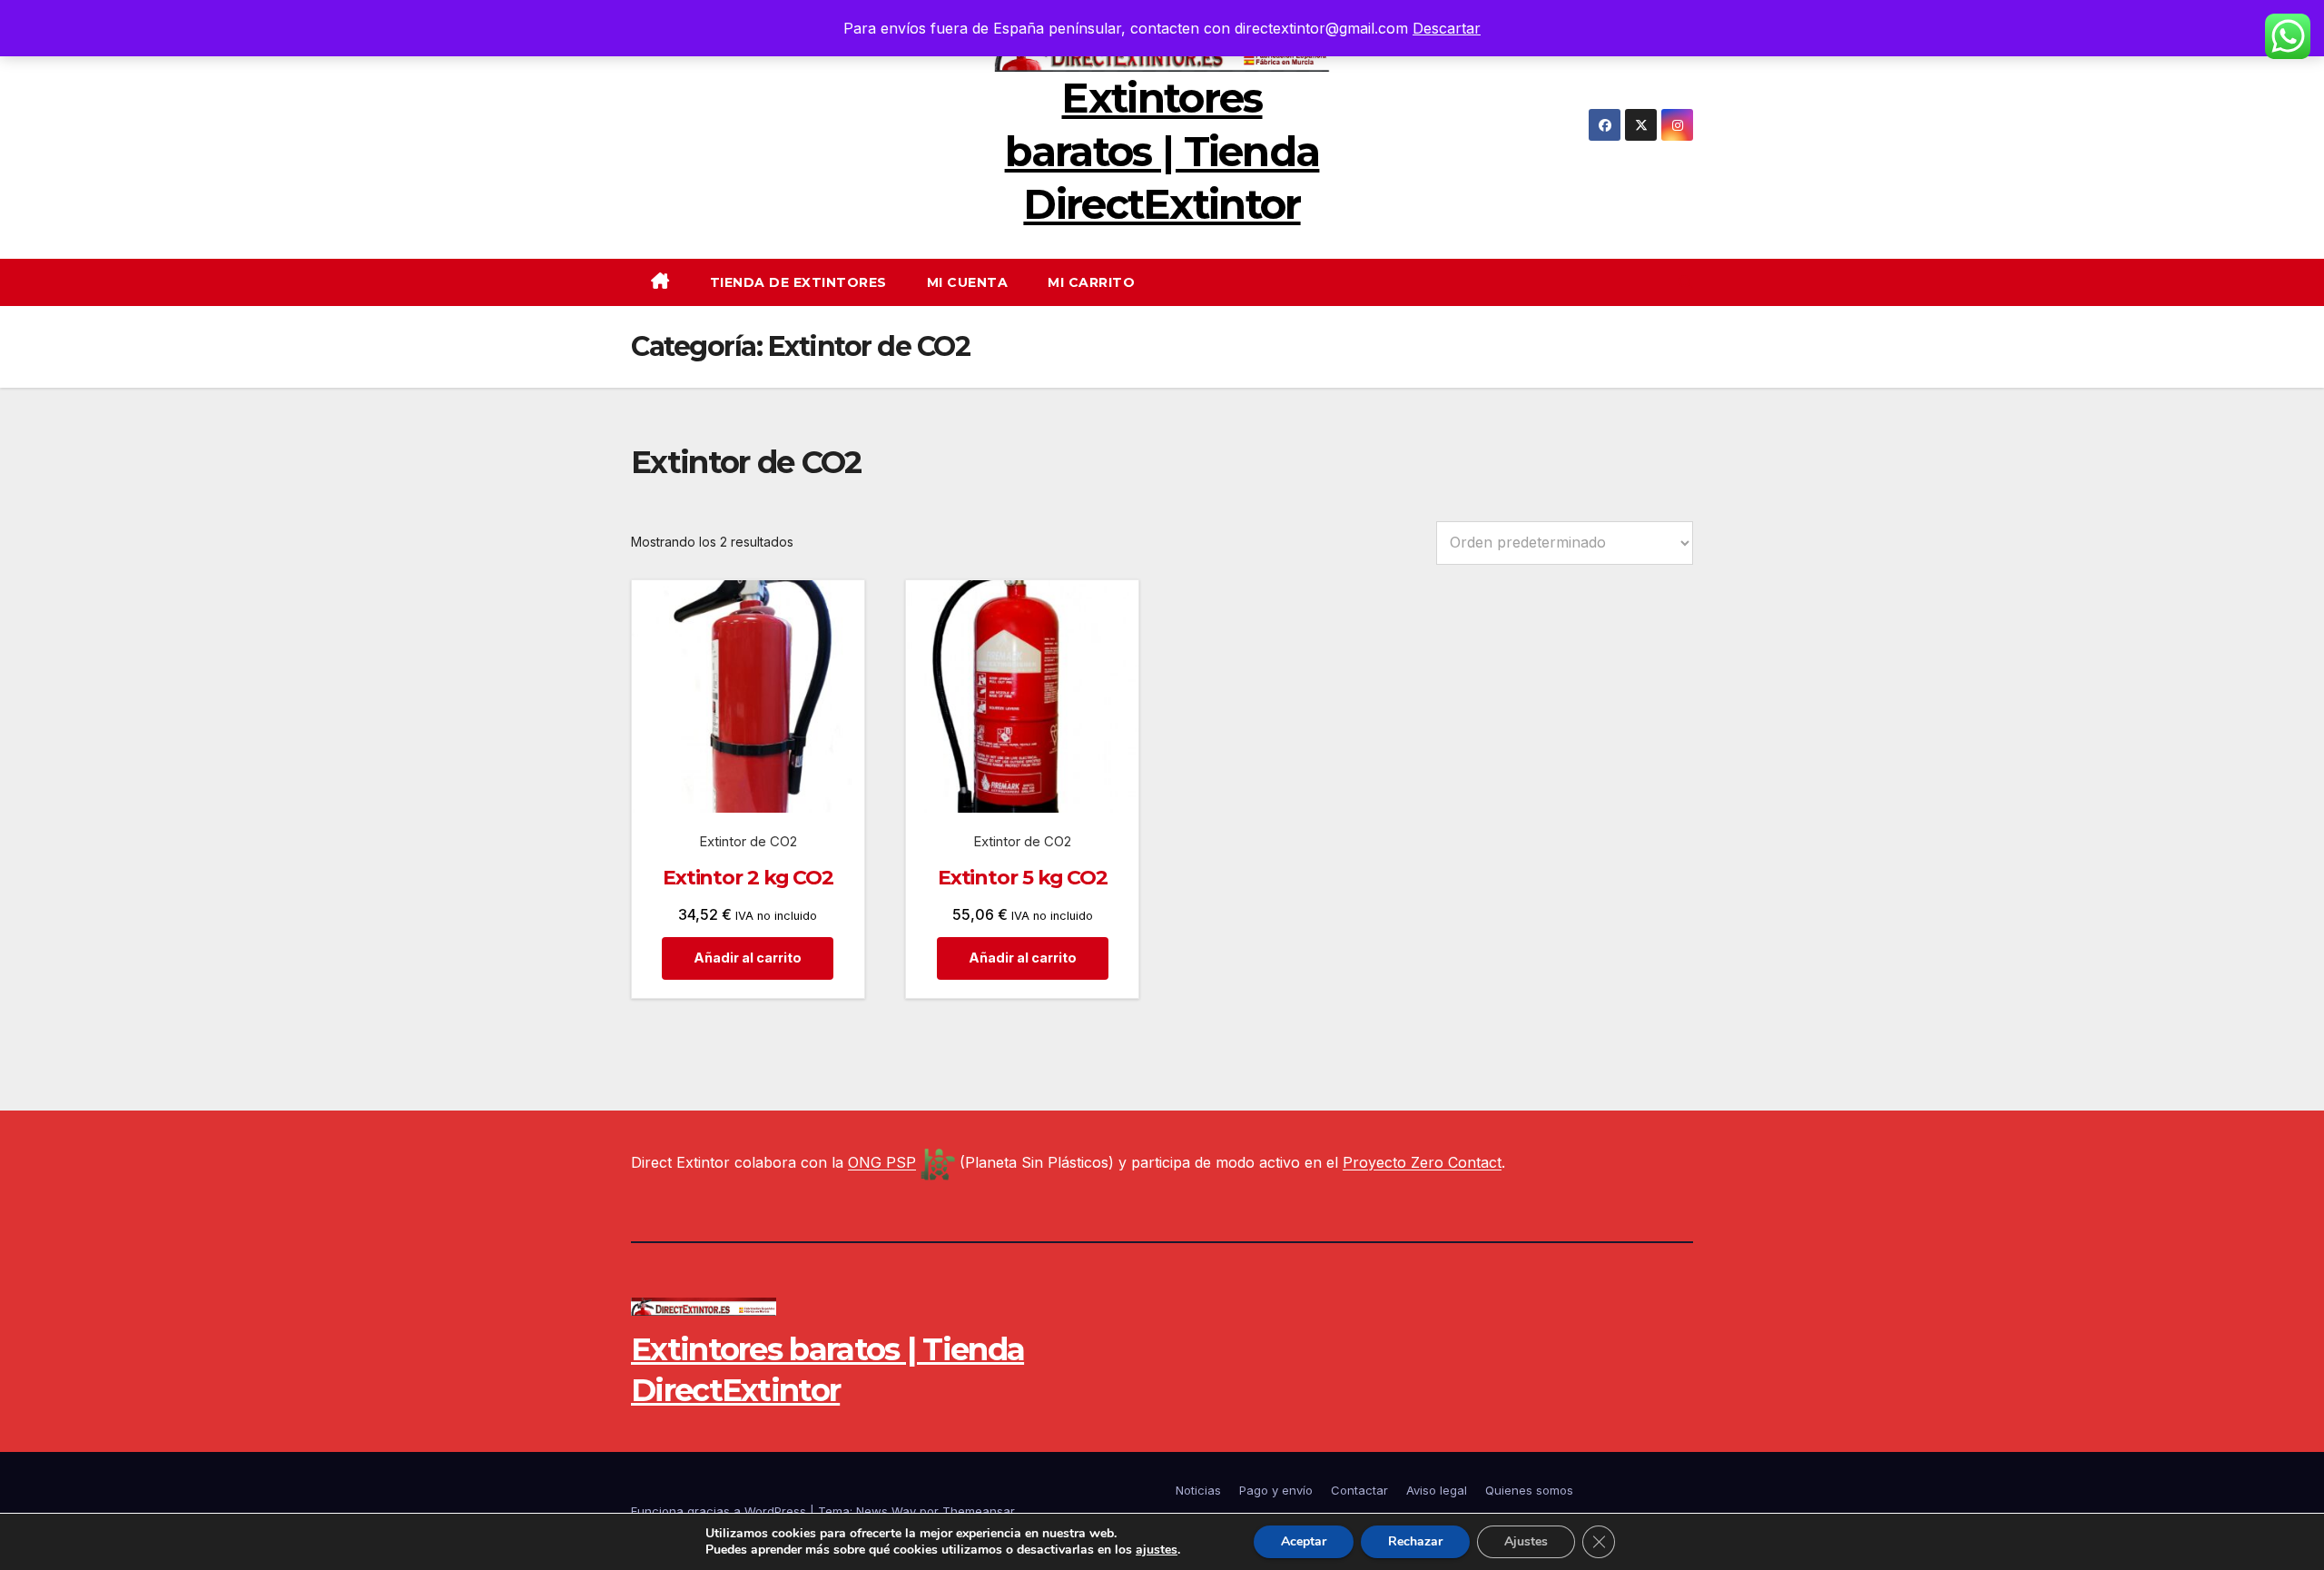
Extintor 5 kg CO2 (1023, 878)
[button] (1686, 282)
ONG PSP (882, 1163)
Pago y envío (1276, 1490)
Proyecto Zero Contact (1422, 1163)
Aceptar (1304, 1541)
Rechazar (1415, 1541)
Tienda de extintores (798, 282)
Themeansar (978, 1511)
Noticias (1198, 1490)
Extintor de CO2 (748, 841)
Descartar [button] (1447, 28)
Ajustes (1526, 1541)
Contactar (1359, 1490)
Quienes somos (1529, 1490)
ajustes (1157, 1550)
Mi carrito (1091, 282)
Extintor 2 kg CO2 (748, 878)
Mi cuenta (968, 282)
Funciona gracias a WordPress (720, 1511)
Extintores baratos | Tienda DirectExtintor (1162, 151)
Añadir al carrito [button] (748, 958)
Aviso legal (1437, 1490)
